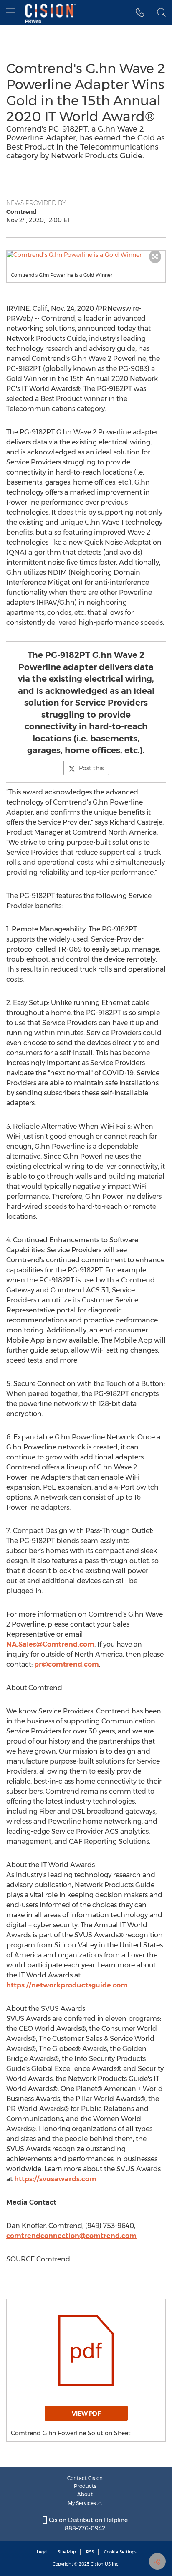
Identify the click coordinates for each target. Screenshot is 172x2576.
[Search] (161, 13)
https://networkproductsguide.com (67, 1985)
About (85, 2494)
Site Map (67, 2552)
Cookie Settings (120, 2552)
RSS (90, 2552)
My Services (82, 2503)
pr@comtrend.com (67, 1664)
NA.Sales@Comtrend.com (50, 1644)
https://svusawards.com (55, 2179)
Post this (91, 768)
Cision (97, 2564)
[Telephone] (140, 13)
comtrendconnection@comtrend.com (71, 2236)
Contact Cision (85, 2478)
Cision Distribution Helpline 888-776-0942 (87, 2524)
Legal (42, 2552)
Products (85, 2486)
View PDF (86, 2414)
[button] (86, 255)
